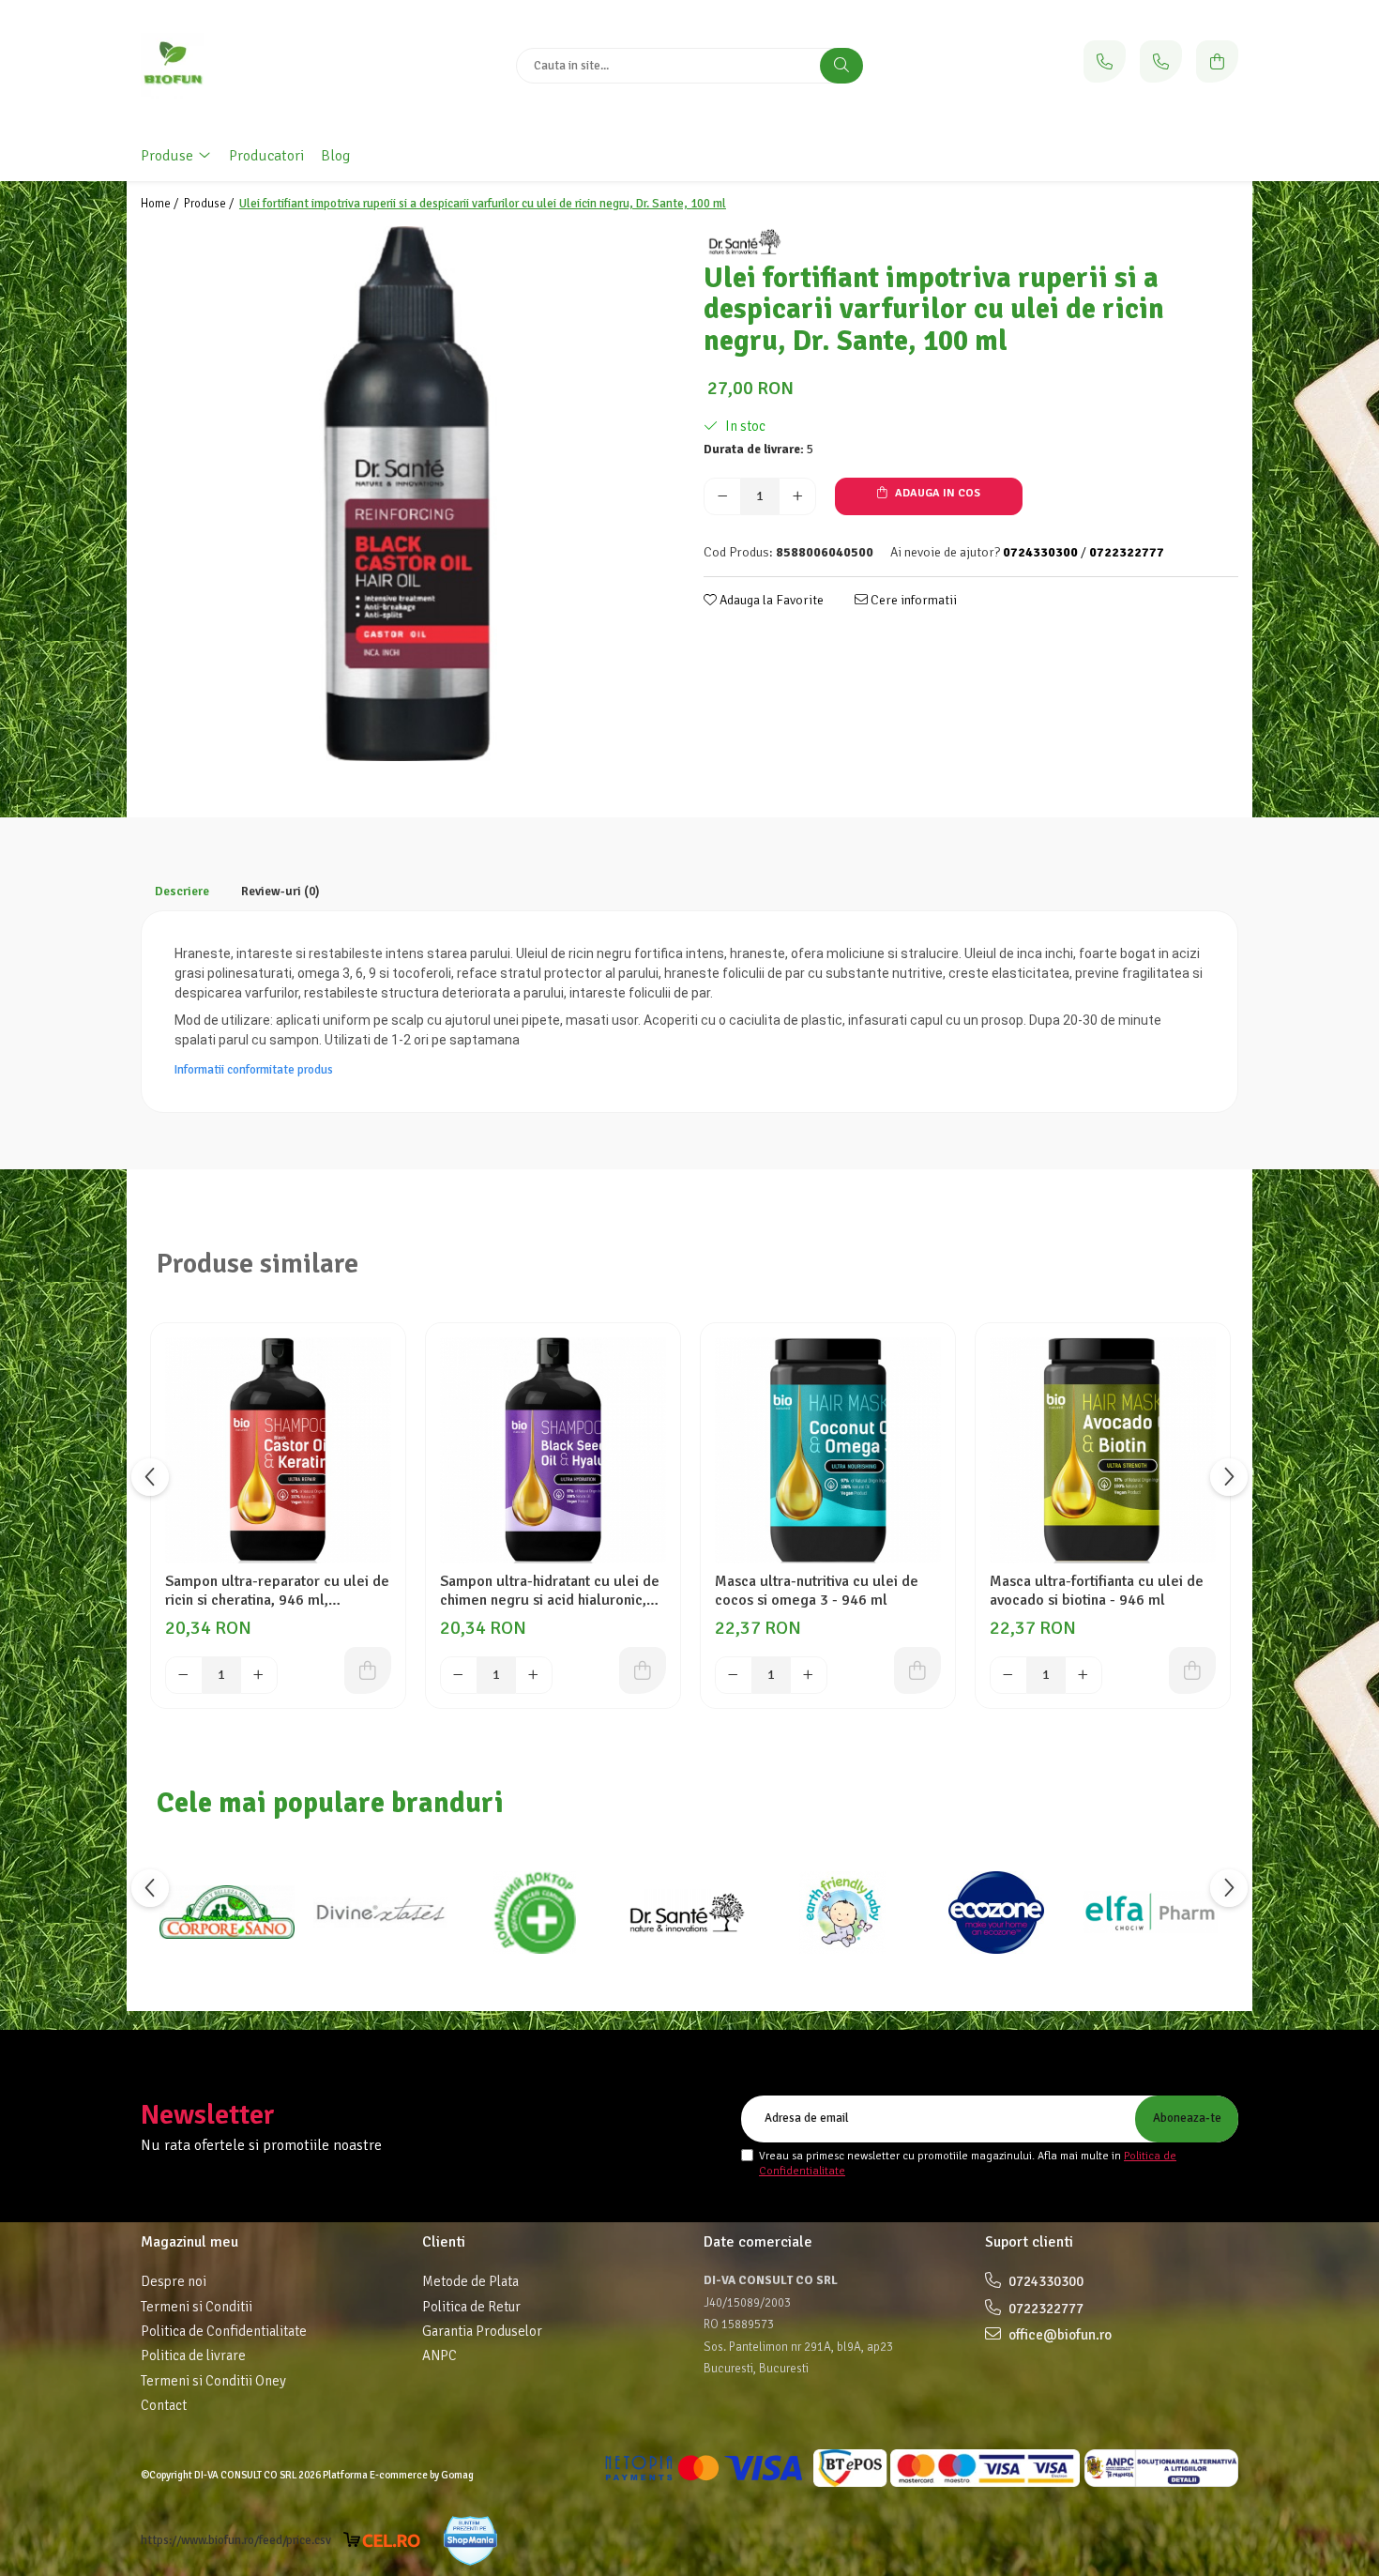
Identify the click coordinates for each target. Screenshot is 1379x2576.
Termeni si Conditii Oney (213, 2381)
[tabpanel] (408, 494)
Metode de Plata (470, 2281)
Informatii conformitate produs (254, 1070)
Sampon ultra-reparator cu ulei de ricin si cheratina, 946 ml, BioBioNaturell (277, 1591)
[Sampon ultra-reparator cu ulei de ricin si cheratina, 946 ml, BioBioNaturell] (278, 1450)
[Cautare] (841, 66)
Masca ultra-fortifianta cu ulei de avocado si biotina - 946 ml (1097, 1591)
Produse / (210, 204)
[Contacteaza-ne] (1105, 61)
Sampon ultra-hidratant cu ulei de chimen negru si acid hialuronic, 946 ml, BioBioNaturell (550, 1591)
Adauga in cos (936, 493)
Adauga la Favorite (770, 600)
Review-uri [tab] (280, 892)
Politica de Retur (471, 2307)
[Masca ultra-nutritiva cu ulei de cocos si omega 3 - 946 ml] (828, 1450)
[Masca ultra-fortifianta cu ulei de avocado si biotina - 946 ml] (1103, 1450)
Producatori (266, 156)
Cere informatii (912, 600)
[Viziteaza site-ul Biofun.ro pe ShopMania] (470, 2541)
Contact (164, 2405)
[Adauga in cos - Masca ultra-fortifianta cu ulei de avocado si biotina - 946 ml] (1192, 1670)
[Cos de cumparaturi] (1217, 61)
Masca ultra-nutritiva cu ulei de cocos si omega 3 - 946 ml (817, 1591)
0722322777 (1045, 2309)
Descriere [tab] (182, 892)
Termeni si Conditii (197, 2307)
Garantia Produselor (482, 2331)
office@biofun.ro (1059, 2335)
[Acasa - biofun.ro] (258, 66)
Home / (161, 204)
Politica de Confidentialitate (224, 2331)
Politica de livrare (193, 2355)
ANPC (439, 2355)
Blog (335, 156)
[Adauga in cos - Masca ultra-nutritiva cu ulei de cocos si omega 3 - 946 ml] (917, 1670)
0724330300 (1045, 2281)
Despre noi (174, 2281)
